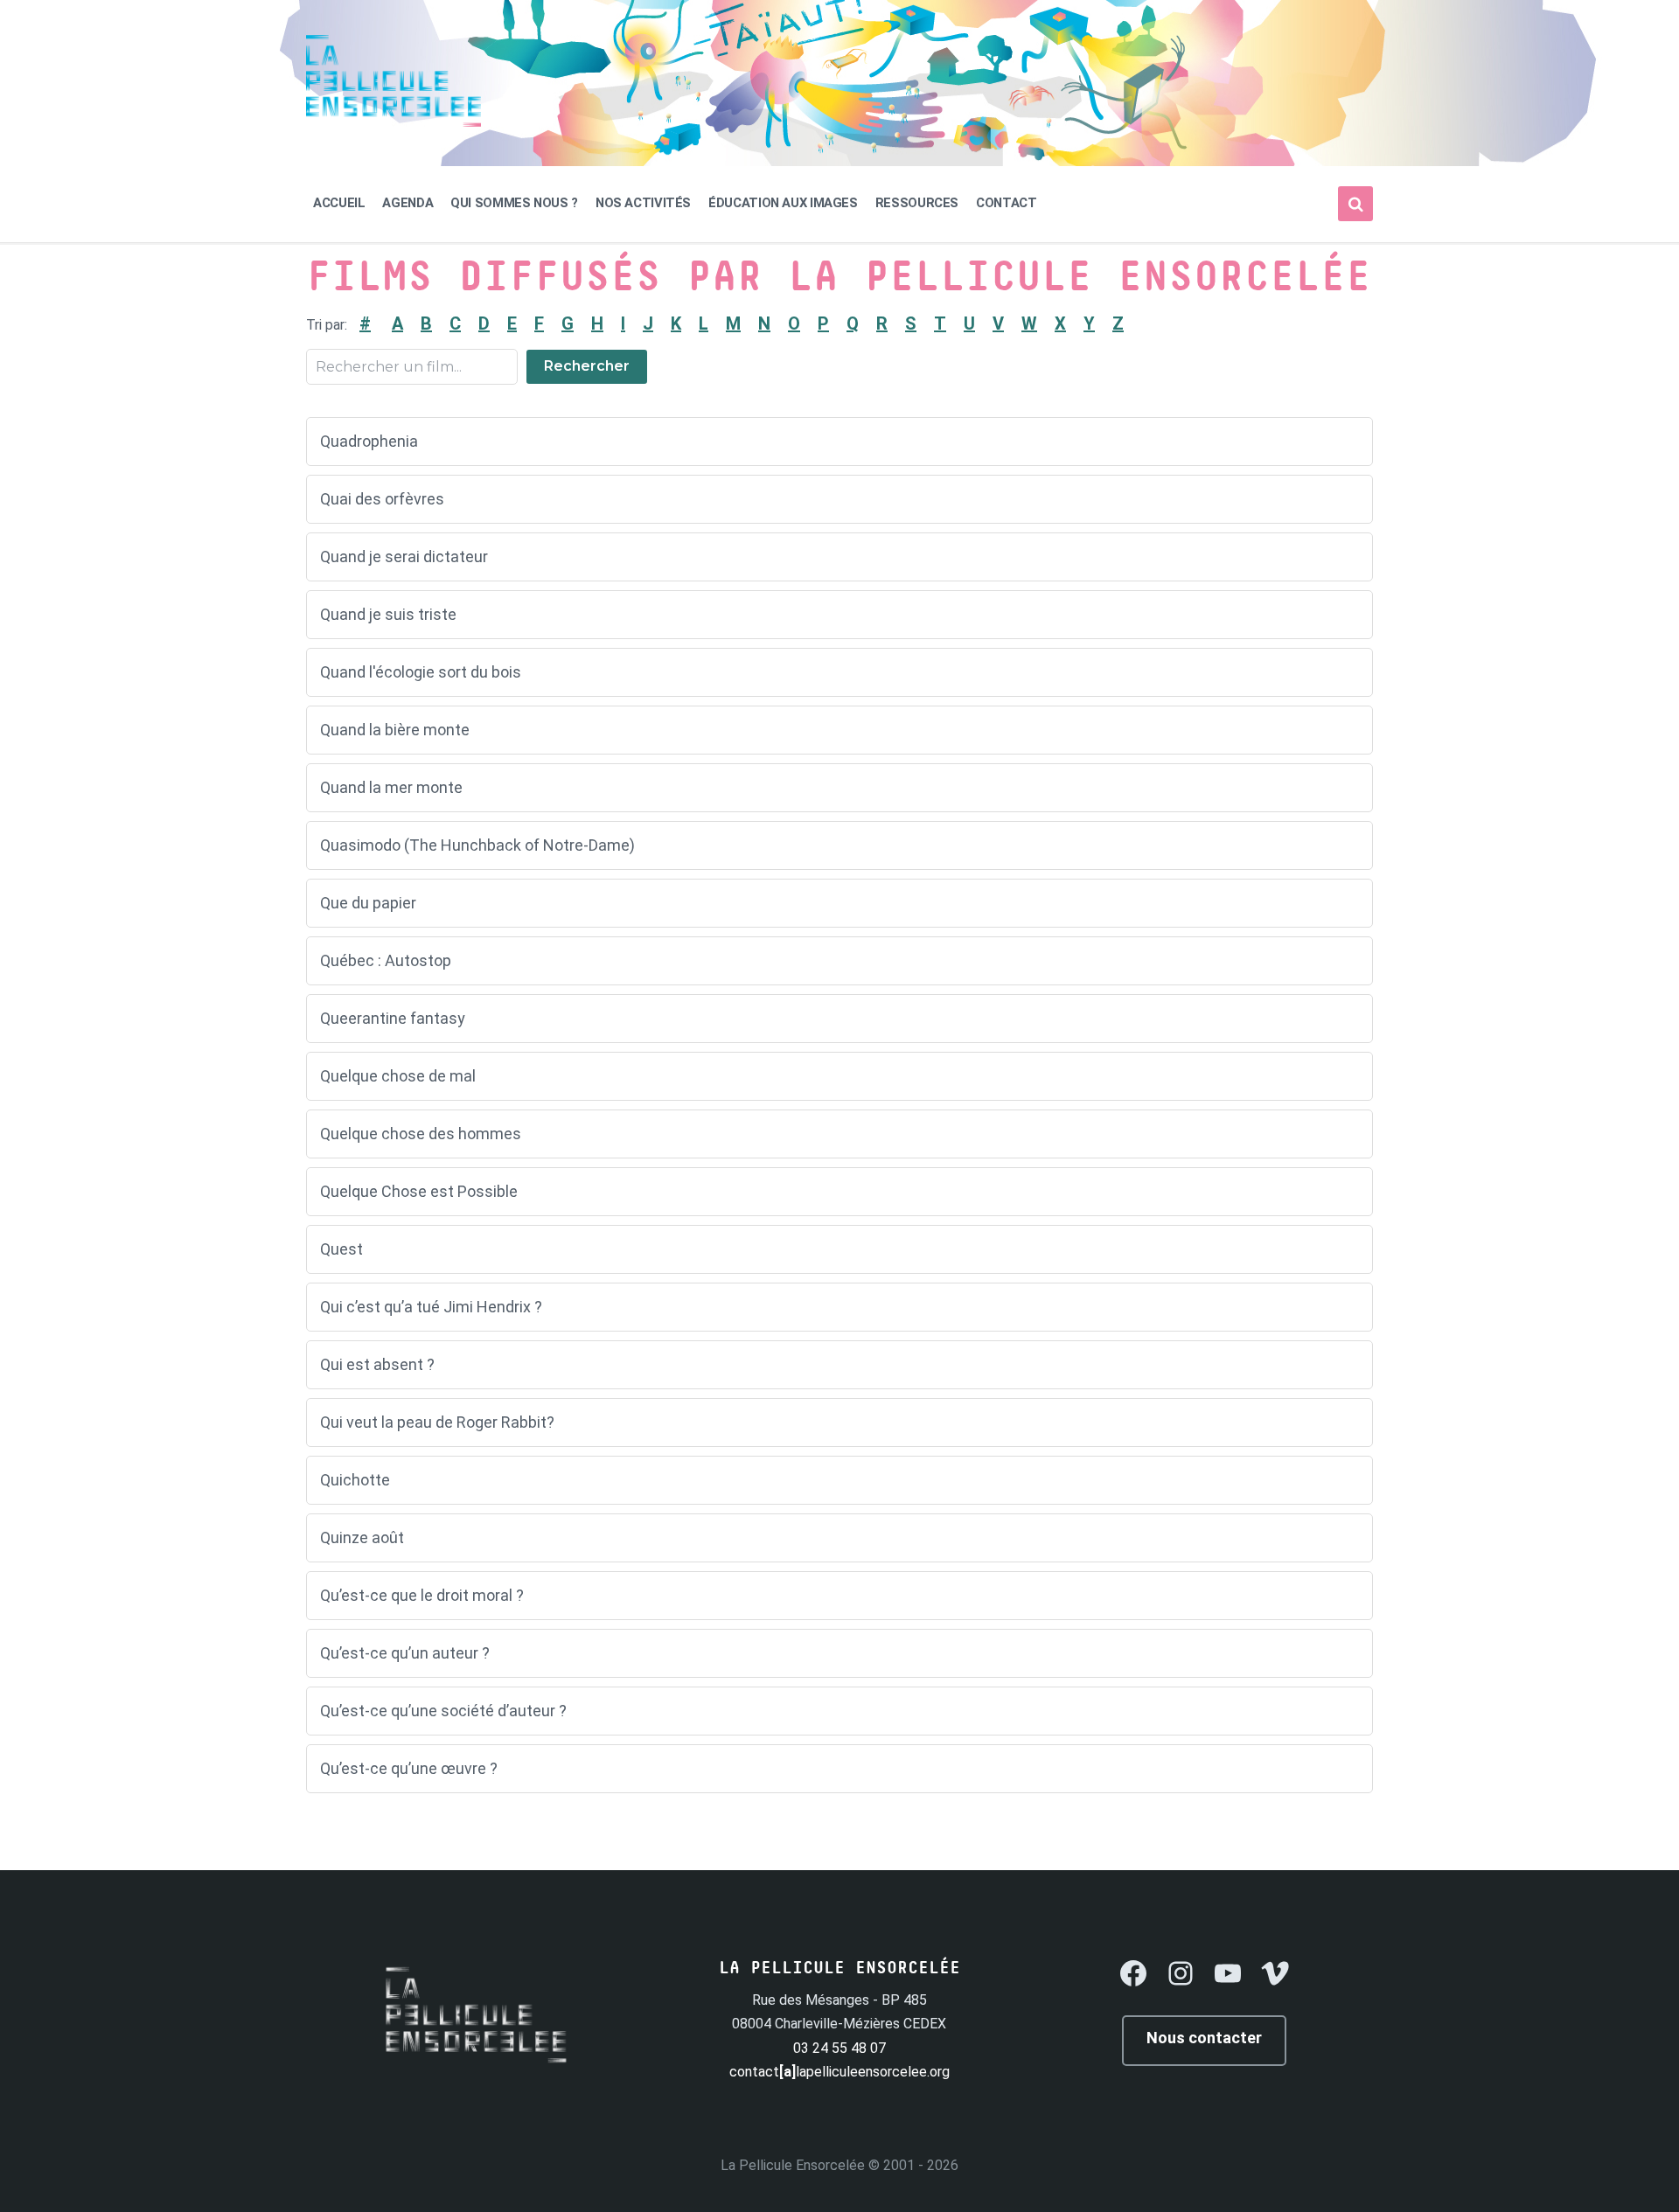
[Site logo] (394, 122)
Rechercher (587, 366)
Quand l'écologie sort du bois (421, 672)
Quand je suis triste (388, 614)
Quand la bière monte (395, 730)
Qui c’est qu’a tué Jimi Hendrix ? (431, 1307)
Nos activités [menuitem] (643, 203)
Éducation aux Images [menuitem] (783, 203)
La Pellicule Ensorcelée (793, 2165)
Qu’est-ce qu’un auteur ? (405, 1653)
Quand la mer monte (391, 787)
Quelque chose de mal (398, 1076)
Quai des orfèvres (382, 499)
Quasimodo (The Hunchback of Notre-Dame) (477, 845)
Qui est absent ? (377, 1364)
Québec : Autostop (386, 960)
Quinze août (362, 1537)
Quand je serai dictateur (404, 556)
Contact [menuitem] (1006, 203)
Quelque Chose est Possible (419, 1191)
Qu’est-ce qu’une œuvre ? (409, 1768)
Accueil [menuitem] (339, 203)
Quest (341, 1249)
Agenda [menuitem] (408, 203)
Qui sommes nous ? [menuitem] (514, 203)
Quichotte (355, 1480)
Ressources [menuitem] (917, 203)
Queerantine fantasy (393, 1018)
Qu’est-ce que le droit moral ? (422, 1595)
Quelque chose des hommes (421, 1134)
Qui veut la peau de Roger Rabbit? (437, 1422)
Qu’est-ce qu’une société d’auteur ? (443, 1711)
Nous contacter (1204, 2038)
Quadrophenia (369, 441)
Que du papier (368, 903)
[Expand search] (1355, 204)
